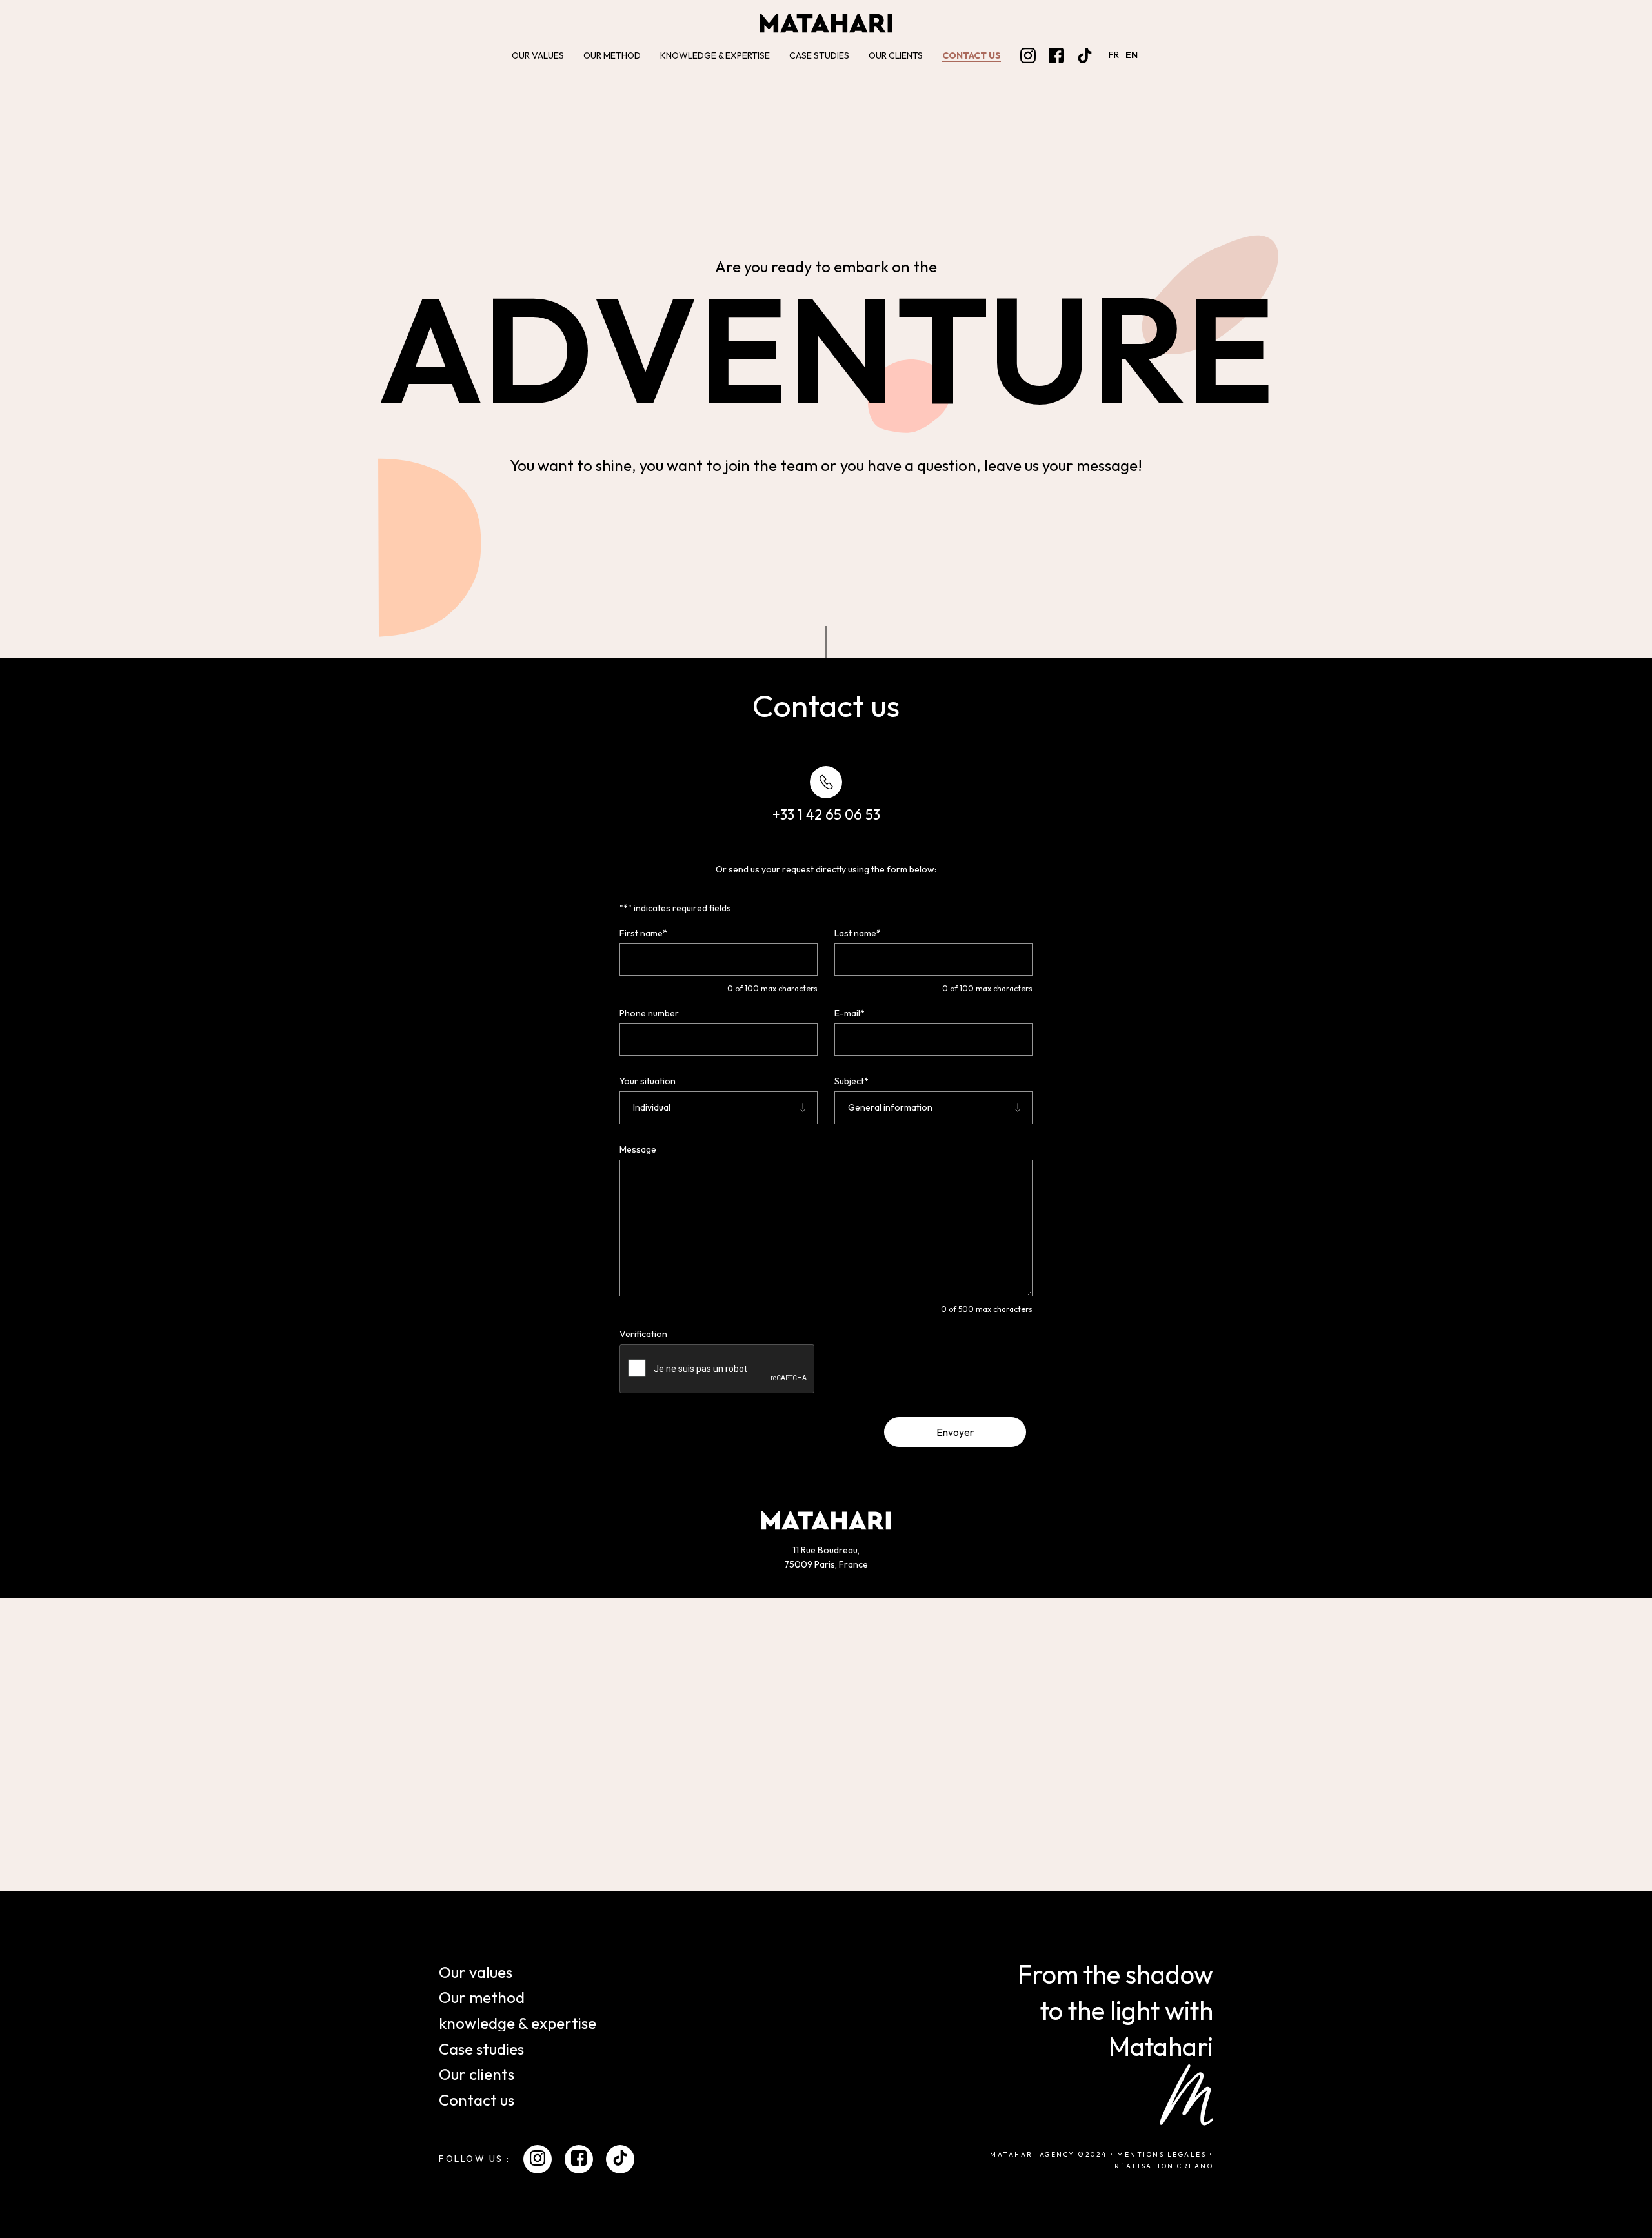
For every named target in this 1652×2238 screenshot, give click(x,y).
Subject (851, 1081)
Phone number (649, 1013)
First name (643, 933)
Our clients (896, 55)
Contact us (972, 55)
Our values (538, 55)
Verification (643, 1334)
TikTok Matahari (1085, 55)
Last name (858, 933)
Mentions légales (1162, 2155)
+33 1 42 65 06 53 (826, 814)
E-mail (850, 1013)
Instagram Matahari (1028, 55)
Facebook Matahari (1056, 55)
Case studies (819, 55)
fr (1114, 55)
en (1132, 55)
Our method (612, 55)
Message (638, 1149)
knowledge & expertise (715, 55)
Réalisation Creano (1164, 2167)
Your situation (648, 1081)
